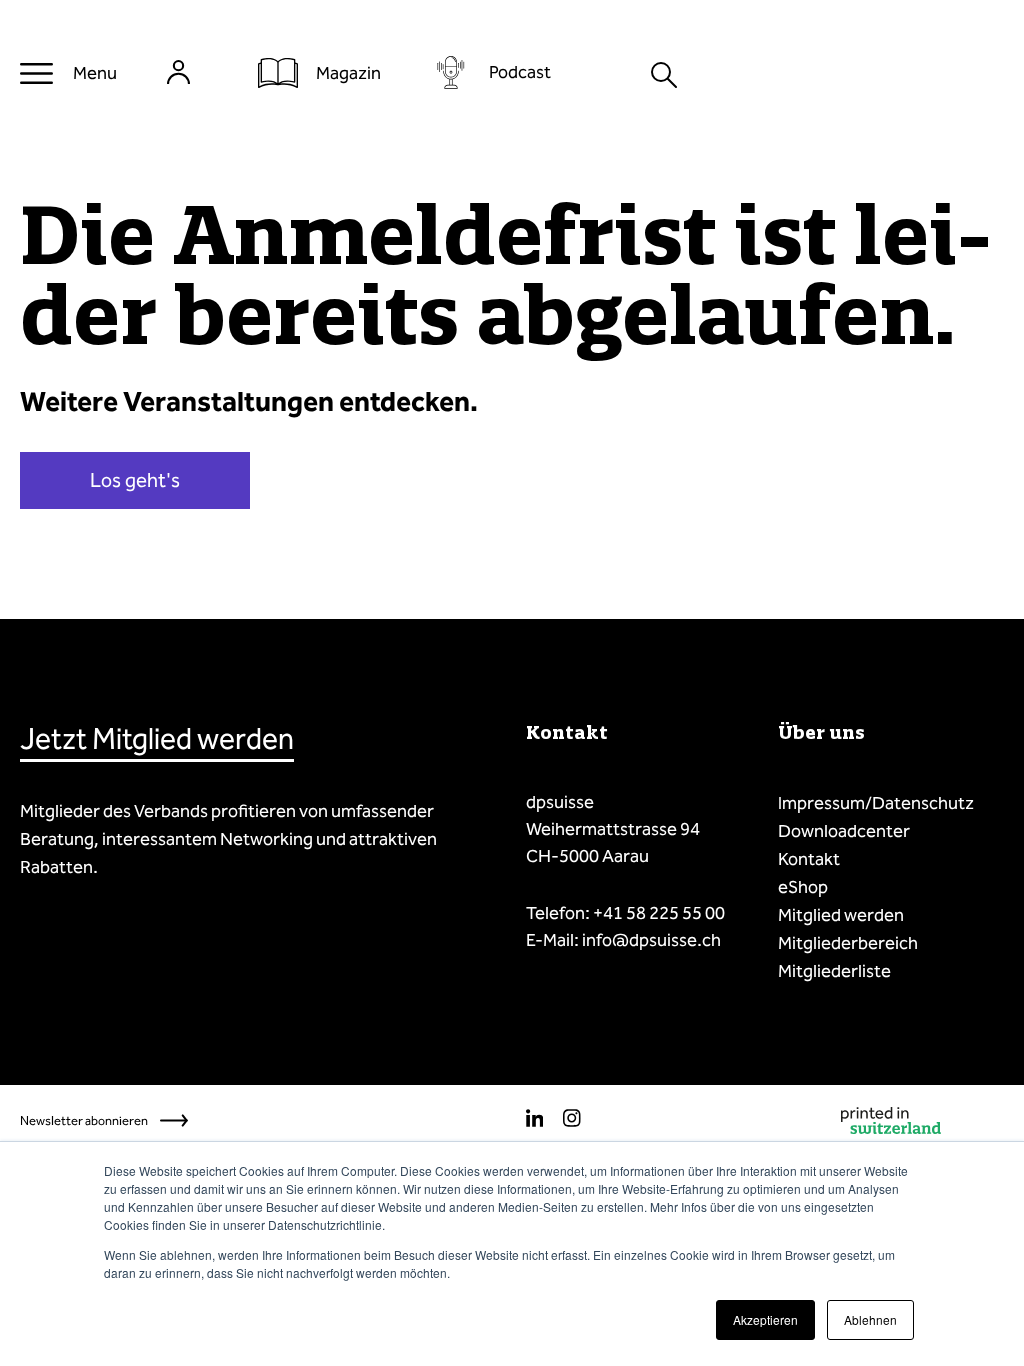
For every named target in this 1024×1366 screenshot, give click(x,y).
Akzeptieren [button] (765, 1319)
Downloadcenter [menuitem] (844, 831)
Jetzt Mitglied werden (157, 739)
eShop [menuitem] (803, 887)
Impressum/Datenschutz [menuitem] (876, 803)
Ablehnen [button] (870, 1319)
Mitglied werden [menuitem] (841, 915)
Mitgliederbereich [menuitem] (848, 943)
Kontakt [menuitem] (809, 859)
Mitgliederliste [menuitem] (834, 971)
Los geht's (135, 480)
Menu (95, 73)
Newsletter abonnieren (84, 1120)
